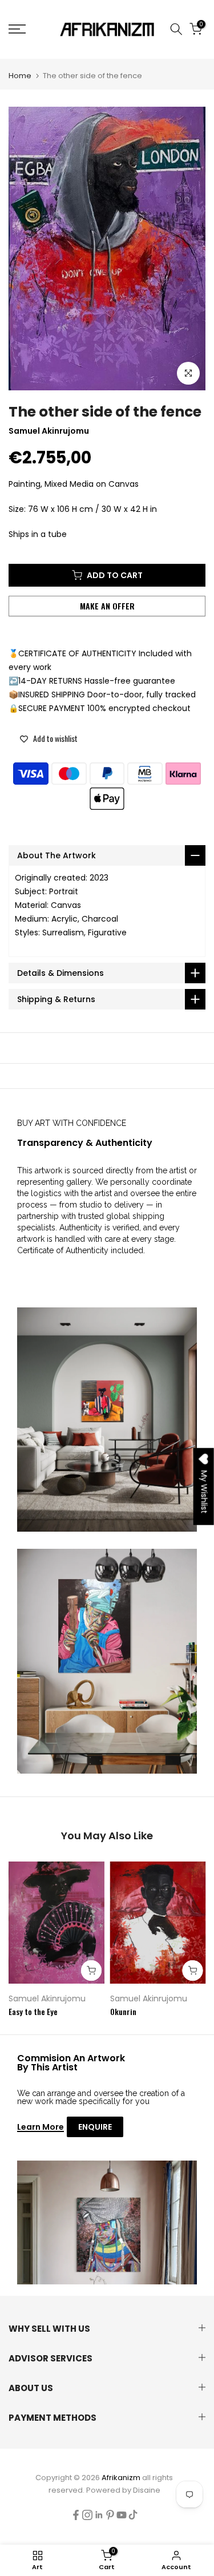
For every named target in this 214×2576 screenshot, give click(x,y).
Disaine (147, 2490)
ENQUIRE (95, 2127)
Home (20, 76)
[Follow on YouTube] (122, 2515)
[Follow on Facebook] (76, 2515)
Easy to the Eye (33, 2011)
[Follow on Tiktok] (133, 2515)
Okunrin (123, 2011)
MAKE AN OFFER (107, 606)
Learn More (41, 2127)
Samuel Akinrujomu (47, 1998)
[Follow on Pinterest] (110, 2515)
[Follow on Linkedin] (99, 2515)
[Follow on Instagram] (87, 2515)
